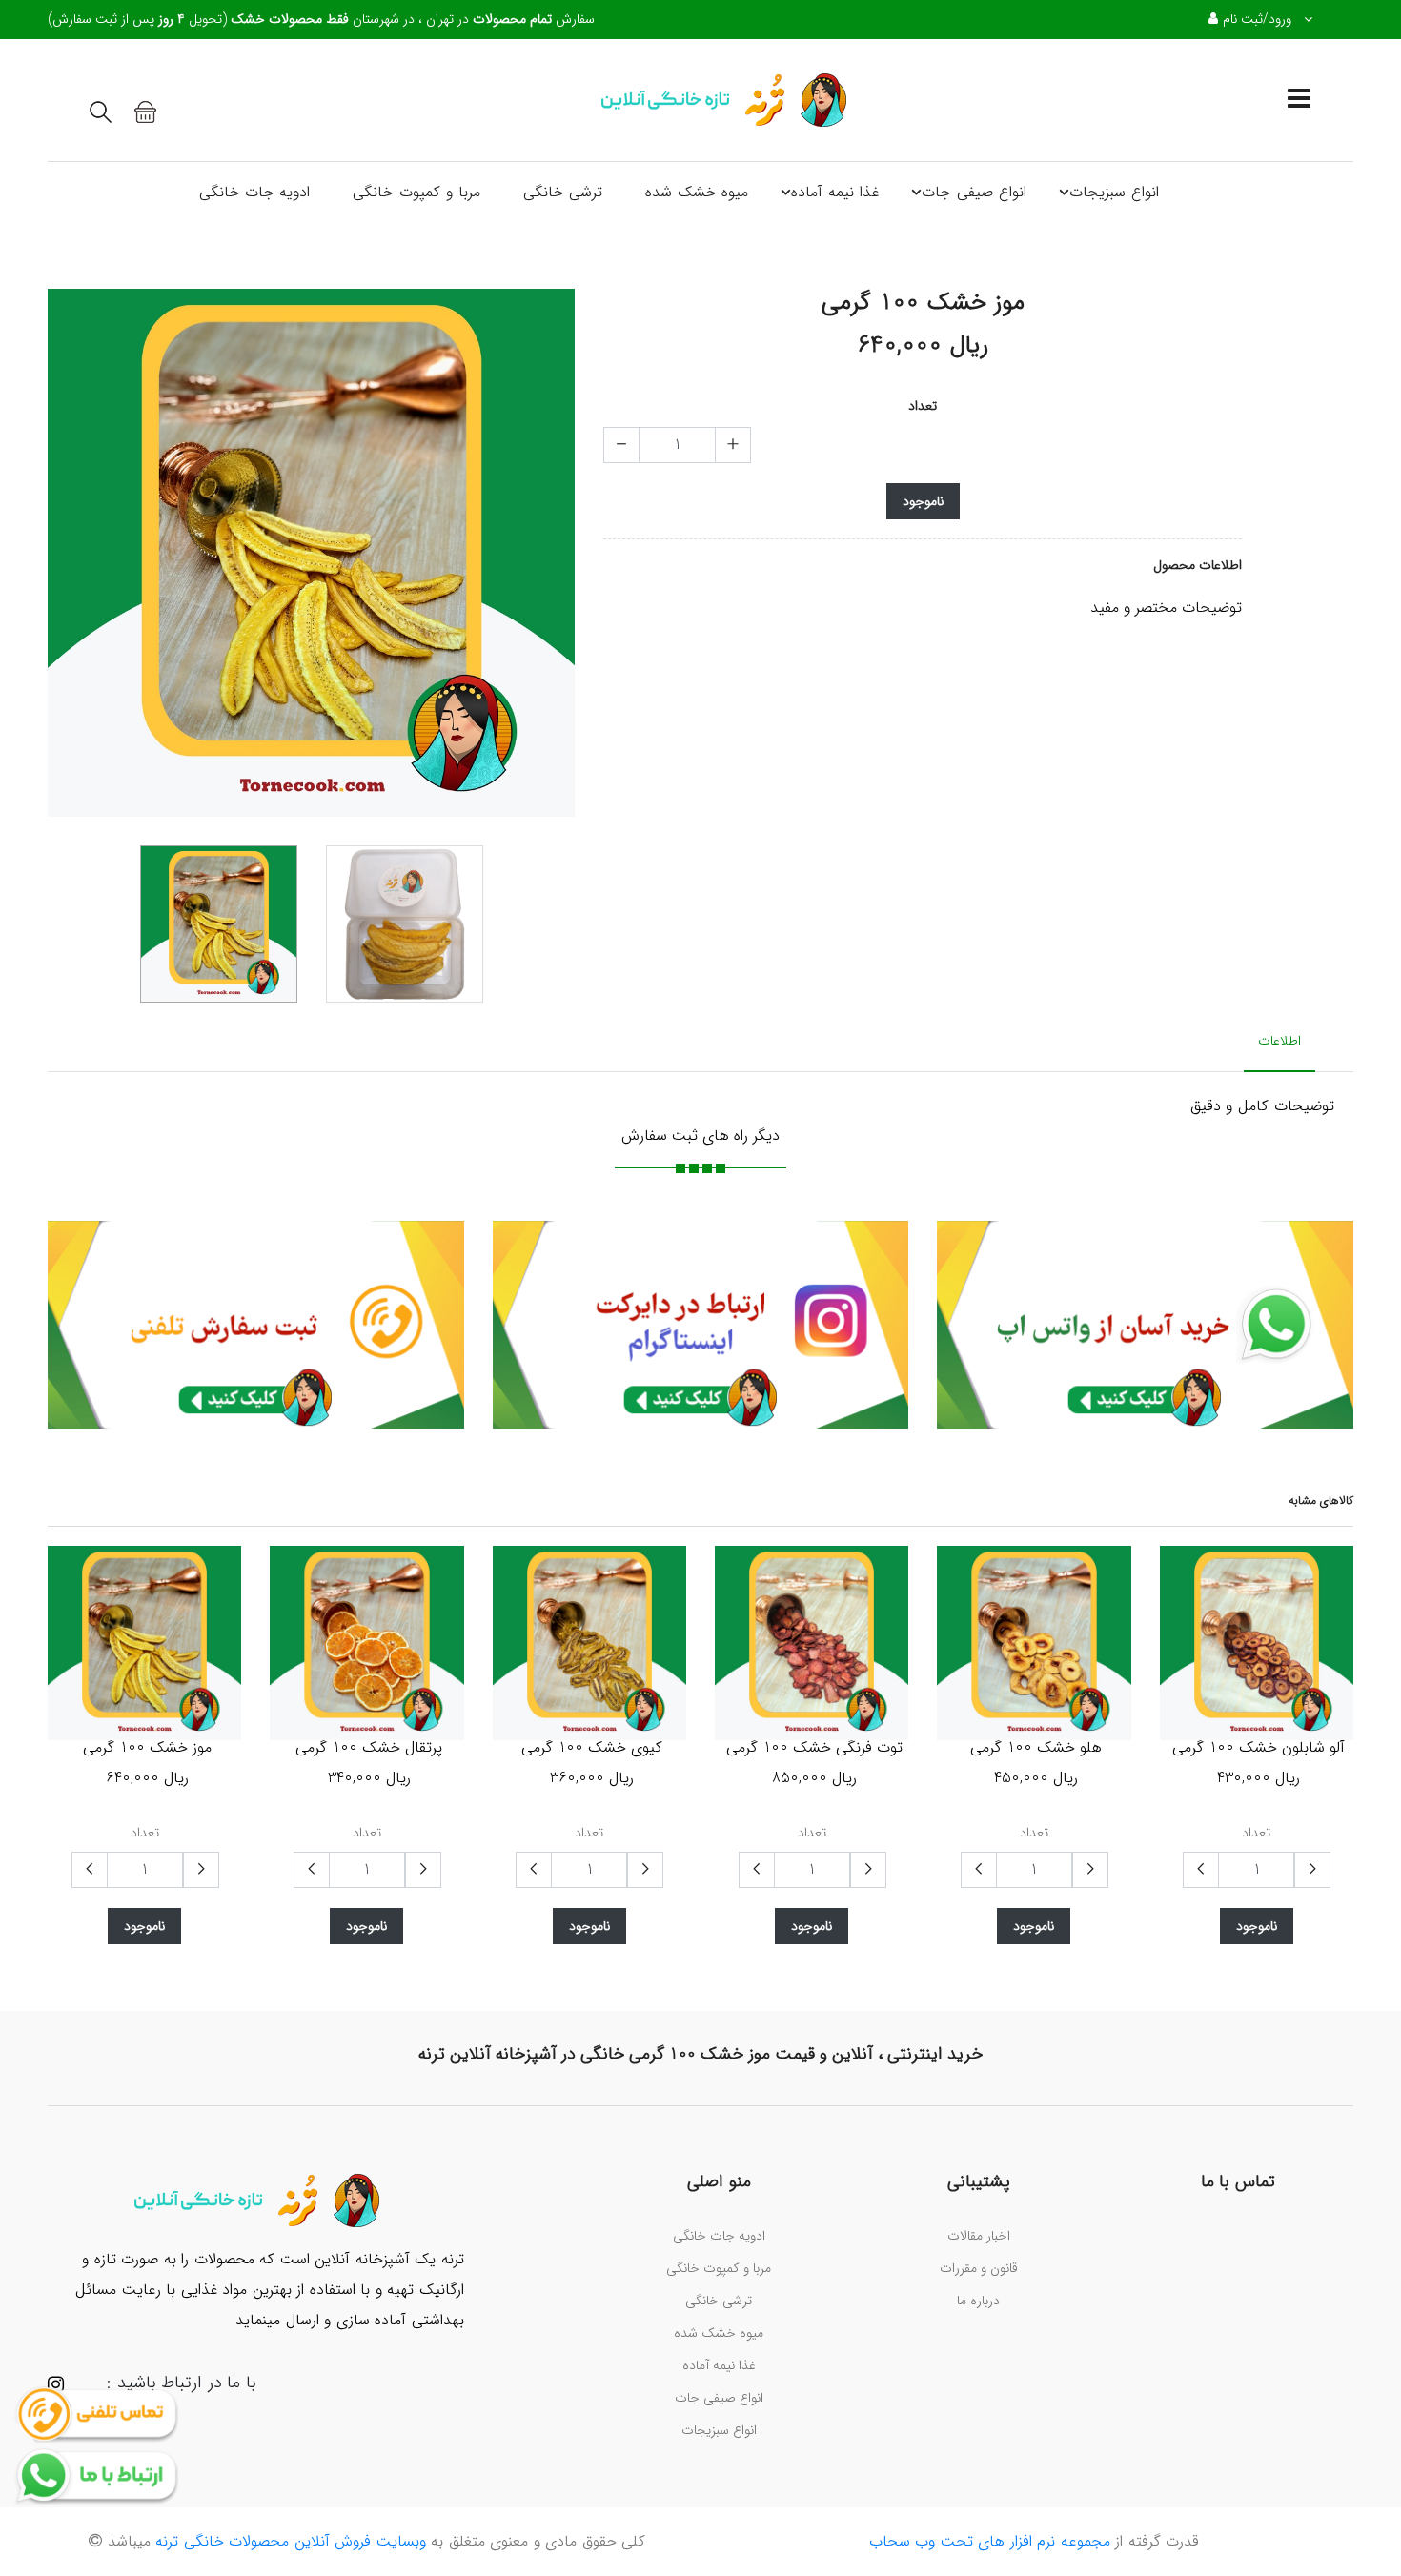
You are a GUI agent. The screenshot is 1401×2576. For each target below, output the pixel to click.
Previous (58, 559)
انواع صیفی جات (974, 192)
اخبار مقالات (979, 2236)
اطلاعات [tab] (1279, 1041)
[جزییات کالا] (271, 1642)
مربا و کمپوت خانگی (416, 192)
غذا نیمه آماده (835, 192)
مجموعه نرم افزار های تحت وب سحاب (990, 2541)
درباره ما (978, 2301)
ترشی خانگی (563, 192)
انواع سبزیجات (1114, 192)
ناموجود (923, 501)
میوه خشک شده (697, 192)
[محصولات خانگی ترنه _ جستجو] (101, 112)
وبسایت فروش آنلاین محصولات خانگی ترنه (288, 2541)
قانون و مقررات (979, 2268)
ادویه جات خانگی (254, 192)
